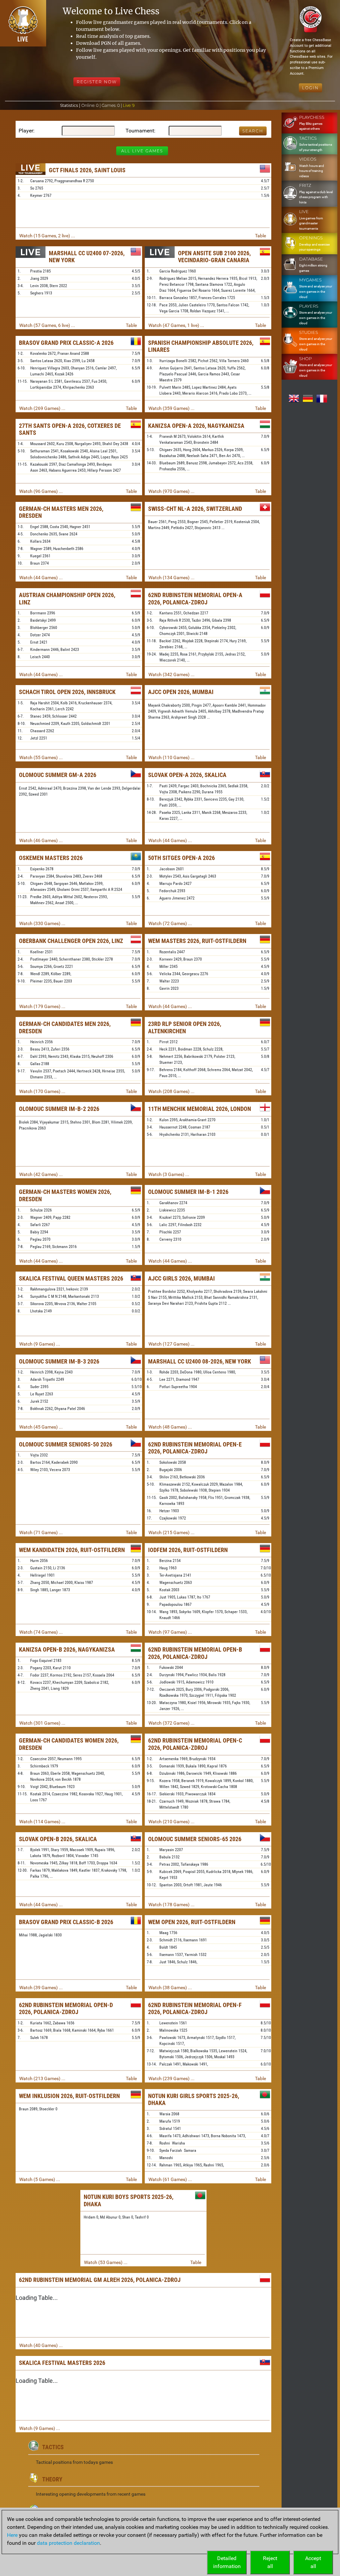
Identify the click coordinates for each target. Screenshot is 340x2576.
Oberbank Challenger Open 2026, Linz (71, 941)
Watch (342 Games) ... (171, 674)
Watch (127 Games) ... (171, 1344)
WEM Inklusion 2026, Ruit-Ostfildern (69, 2096)
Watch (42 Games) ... (41, 1174)
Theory (52, 2479)
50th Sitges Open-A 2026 (181, 858)
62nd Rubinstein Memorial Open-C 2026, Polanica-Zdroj (195, 1744)
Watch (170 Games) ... (42, 1091)
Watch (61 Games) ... (170, 2179)
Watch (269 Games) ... (42, 408)
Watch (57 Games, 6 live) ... (47, 325)
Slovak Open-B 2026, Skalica (58, 1839)
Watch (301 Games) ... (42, 1723)
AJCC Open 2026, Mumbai (181, 692)
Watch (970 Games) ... (171, 491)
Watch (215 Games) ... (171, 1532)
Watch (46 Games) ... (41, 840)
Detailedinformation (227, 2562)
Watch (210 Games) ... (171, 1822)
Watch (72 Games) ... (170, 923)
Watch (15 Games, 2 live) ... (47, 236)
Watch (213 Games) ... (42, 2078)
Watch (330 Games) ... (42, 923)
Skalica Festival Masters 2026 (62, 2363)
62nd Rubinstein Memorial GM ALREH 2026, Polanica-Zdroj (100, 2280)
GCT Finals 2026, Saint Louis (87, 170)
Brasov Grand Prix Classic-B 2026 (66, 1922)
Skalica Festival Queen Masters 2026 (71, 1278)
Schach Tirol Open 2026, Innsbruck (67, 692)
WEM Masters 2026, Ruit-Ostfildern (197, 941)
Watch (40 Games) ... (41, 2345)
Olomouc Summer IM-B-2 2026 (59, 1109)
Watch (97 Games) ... (170, 1632)
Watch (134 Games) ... (171, 578)
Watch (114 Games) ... (42, 1822)
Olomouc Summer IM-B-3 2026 (59, 1361)
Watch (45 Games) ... (41, 1427)
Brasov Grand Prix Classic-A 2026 (66, 343)
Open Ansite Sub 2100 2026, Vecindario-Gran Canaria (214, 257)
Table (260, 236)
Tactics (53, 2447)
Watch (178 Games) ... (171, 1905)
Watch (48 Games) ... (170, 1427)
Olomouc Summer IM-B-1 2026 (188, 1192)
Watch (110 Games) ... (171, 757)
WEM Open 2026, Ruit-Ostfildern (192, 1922)
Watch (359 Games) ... (171, 408)
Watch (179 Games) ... (42, 1006)
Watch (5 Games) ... (40, 2179)
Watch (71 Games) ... (41, 1532)
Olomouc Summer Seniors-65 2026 (195, 1839)
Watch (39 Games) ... (41, 1988)
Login (310, 88)
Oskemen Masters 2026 (51, 858)
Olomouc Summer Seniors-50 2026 (66, 1444)
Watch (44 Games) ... (41, 578)
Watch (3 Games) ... (169, 1174)
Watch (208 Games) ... (171, 1091)
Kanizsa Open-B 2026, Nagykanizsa (67, 1649)
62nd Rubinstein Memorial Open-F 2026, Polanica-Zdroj (195, 2009)
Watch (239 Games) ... (171, 2078)
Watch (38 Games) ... (170, 1988)
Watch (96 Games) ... (41, 491)
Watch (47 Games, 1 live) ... (176, 325)
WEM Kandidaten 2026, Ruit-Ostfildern (72, 1550)
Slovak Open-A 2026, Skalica (187, 775)
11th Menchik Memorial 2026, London (200, 1109)
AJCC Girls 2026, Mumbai (181, 1278)
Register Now (97, 82)
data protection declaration (68, 2543)
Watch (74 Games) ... (41, 1632)
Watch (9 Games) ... (40, 1344)
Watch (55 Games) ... (41, 757)
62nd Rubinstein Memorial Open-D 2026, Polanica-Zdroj (66, 2009)
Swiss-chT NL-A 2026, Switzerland (195, 509)
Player (26, 131)
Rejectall (270, 2562)
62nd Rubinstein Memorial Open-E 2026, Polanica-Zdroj (195, 1448)
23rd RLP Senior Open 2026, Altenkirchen (185, 1027)
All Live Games (142, 151)
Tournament (140, 131)
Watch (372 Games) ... (171, 1723)
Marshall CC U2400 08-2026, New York (200, 1361)
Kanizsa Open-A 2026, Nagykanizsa (196, 426)
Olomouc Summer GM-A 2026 (58, 775)
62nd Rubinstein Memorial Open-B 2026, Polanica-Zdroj (195, 1653)
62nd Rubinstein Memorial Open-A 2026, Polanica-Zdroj (195, 599)
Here (12, 2535)
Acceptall (313, 2562)
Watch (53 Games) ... (106, 2262)
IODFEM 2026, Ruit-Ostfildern (188, 1550)
